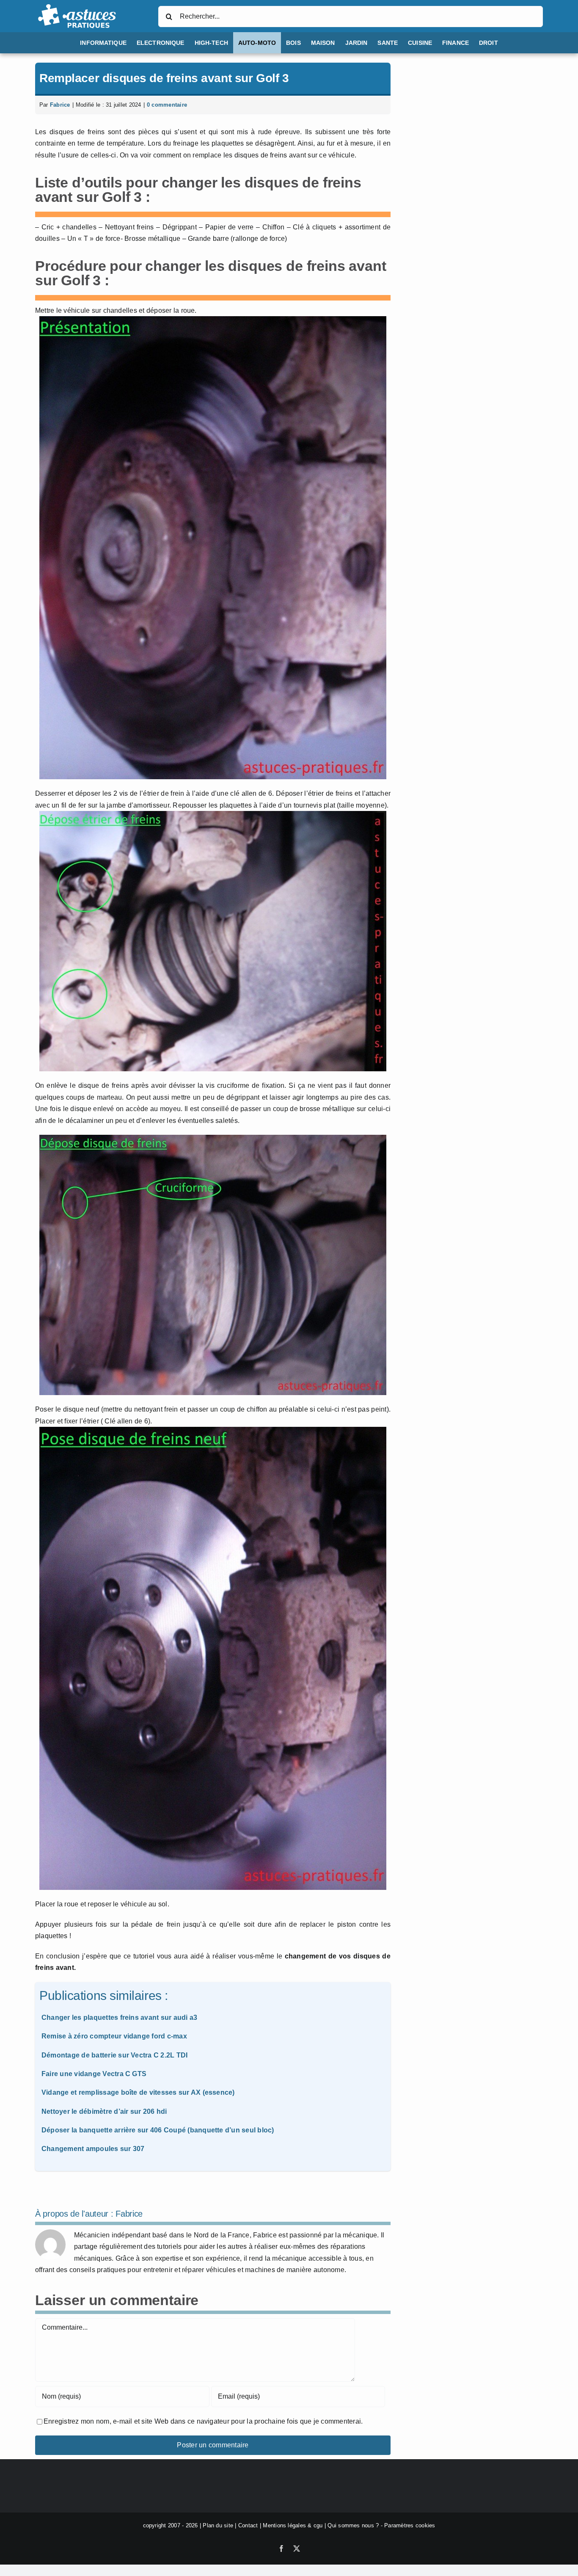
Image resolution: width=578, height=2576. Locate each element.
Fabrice (60, 105)
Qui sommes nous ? (353, 2525)
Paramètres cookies (410, 2525)
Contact (248, 2525)
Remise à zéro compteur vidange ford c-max (114, 2036)
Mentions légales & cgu (293, 2525)
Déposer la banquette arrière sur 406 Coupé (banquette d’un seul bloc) (158, 2130)
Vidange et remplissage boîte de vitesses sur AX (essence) (138, 2092)
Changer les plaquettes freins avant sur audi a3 (119, 2017)
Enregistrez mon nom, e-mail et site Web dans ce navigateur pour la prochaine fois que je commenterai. (203, 2421)
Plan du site (218, 2525)
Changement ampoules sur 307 (93, 2149)
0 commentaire (167, 105)
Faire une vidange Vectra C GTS (94, 2074)
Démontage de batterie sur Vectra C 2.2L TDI (114, 2055)
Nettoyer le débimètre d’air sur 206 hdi (104, 2111)
